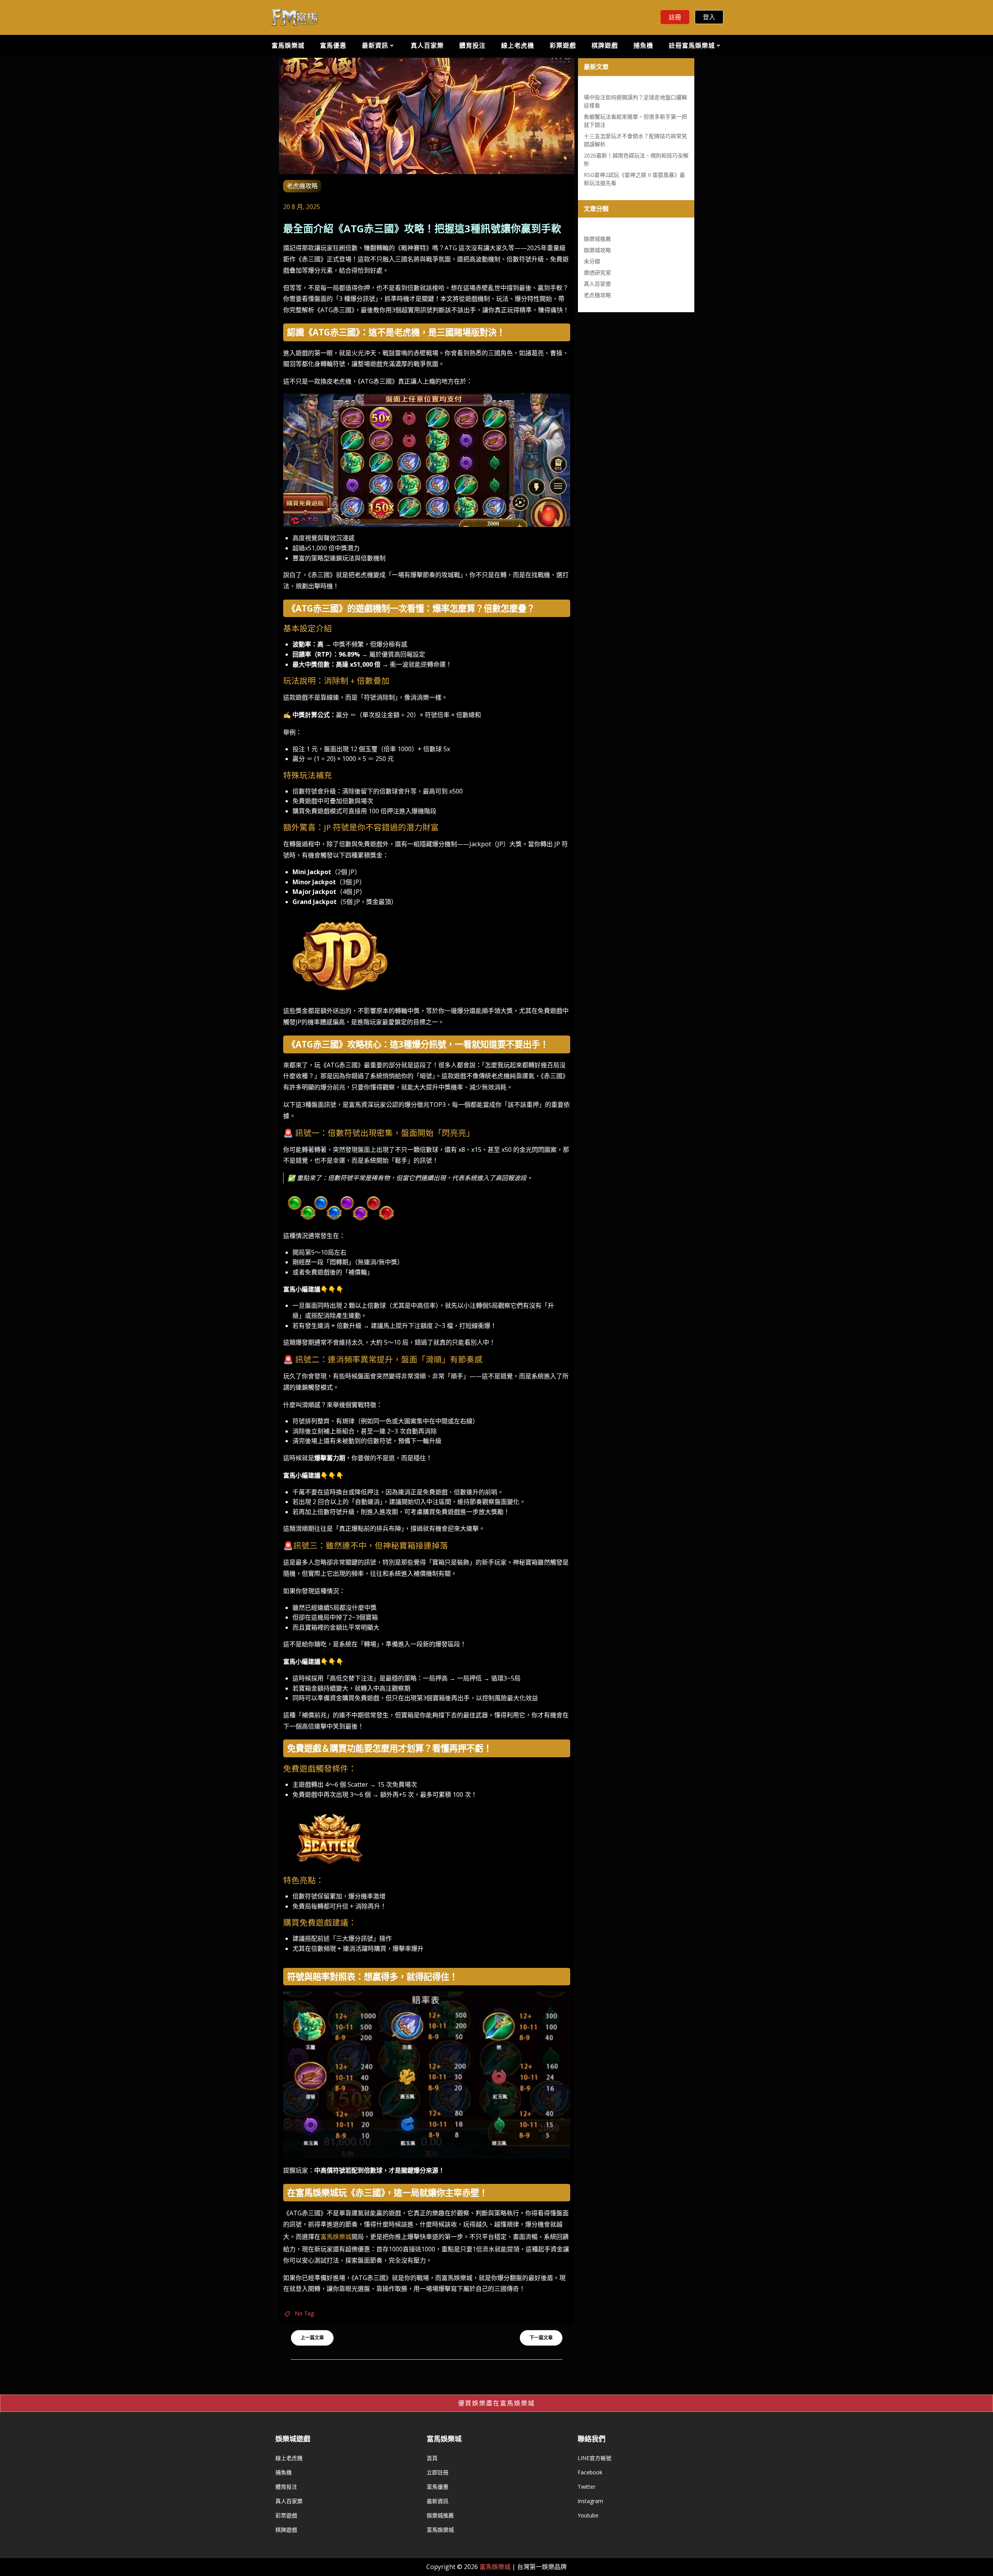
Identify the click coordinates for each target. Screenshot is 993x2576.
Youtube (588, 2515)
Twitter (586, 2487)
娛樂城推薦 (597, 239)
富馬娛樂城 (288, 45)
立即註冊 (438, 2472)
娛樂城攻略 (597, 250)
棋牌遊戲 (605, 45)
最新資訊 (375, 45)
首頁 (432, 2458)
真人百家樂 (427, 45)
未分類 (592, 261)
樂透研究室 (597, 272)
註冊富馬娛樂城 (692, 45)
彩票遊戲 (563, 45)
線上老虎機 (518, 45)
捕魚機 (643, 45)
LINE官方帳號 (594, 2458)
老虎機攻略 (302, 186)
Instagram (590, 2501)
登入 (709, 17)
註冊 (675, 17)
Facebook (590, 2472)
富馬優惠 (333, 45)
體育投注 (472, 45)
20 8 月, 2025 (302, 207)
